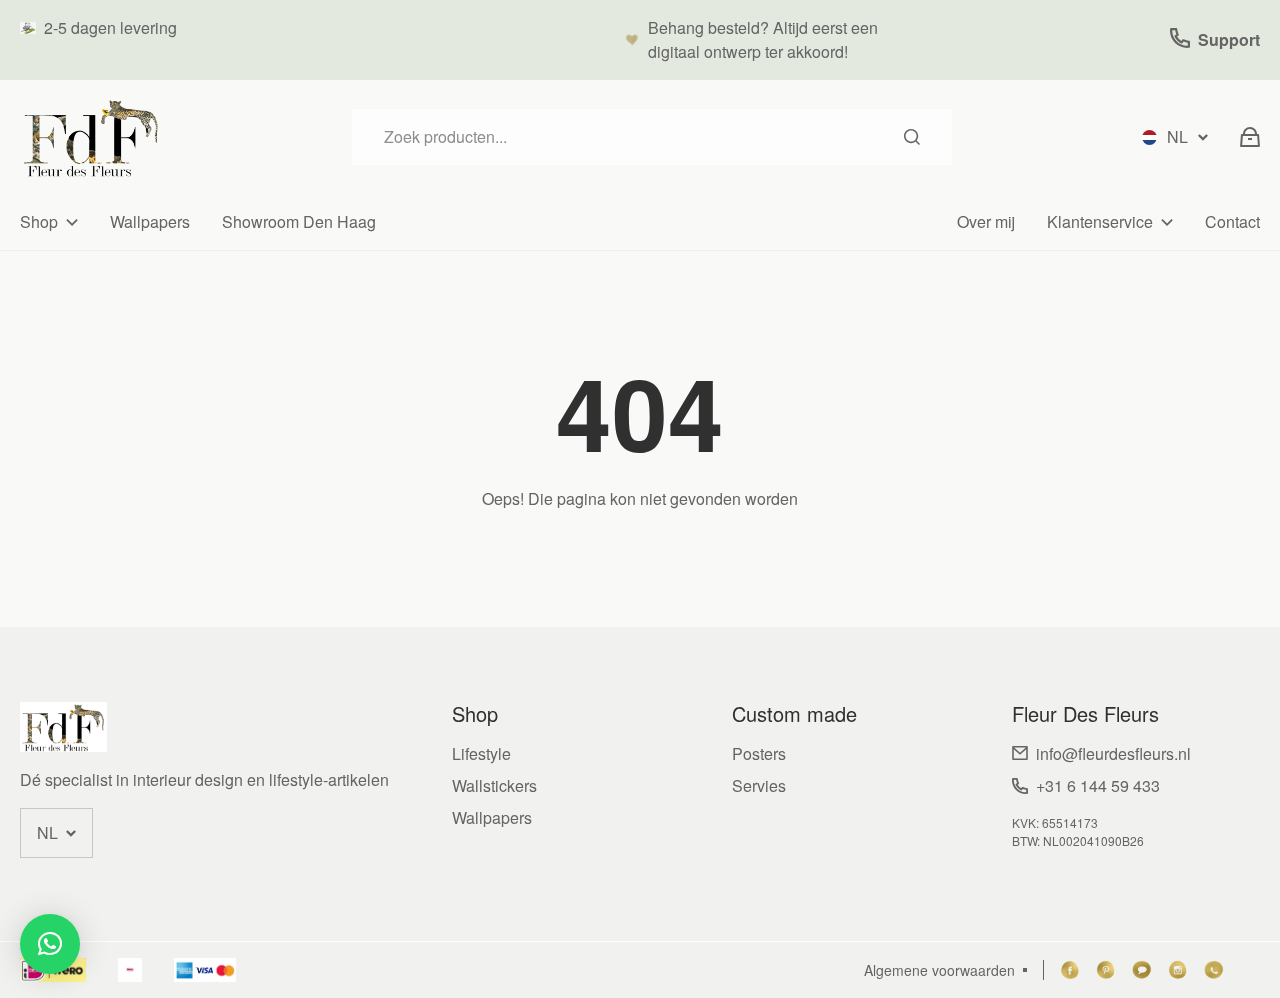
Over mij (986, 221)
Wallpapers (150, 221)
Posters (759, 753)
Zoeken (912, 137)
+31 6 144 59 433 (1098, 785)
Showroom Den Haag (299, 221)
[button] (50, 944)
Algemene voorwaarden (939, 970)
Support (1229, 39)
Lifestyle (481, 753)
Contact (1232, 221)
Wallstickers (494, 785)
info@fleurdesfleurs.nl (1113, 753)
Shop (39, 221)
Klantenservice (1100, 221)
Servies (759, 785)
